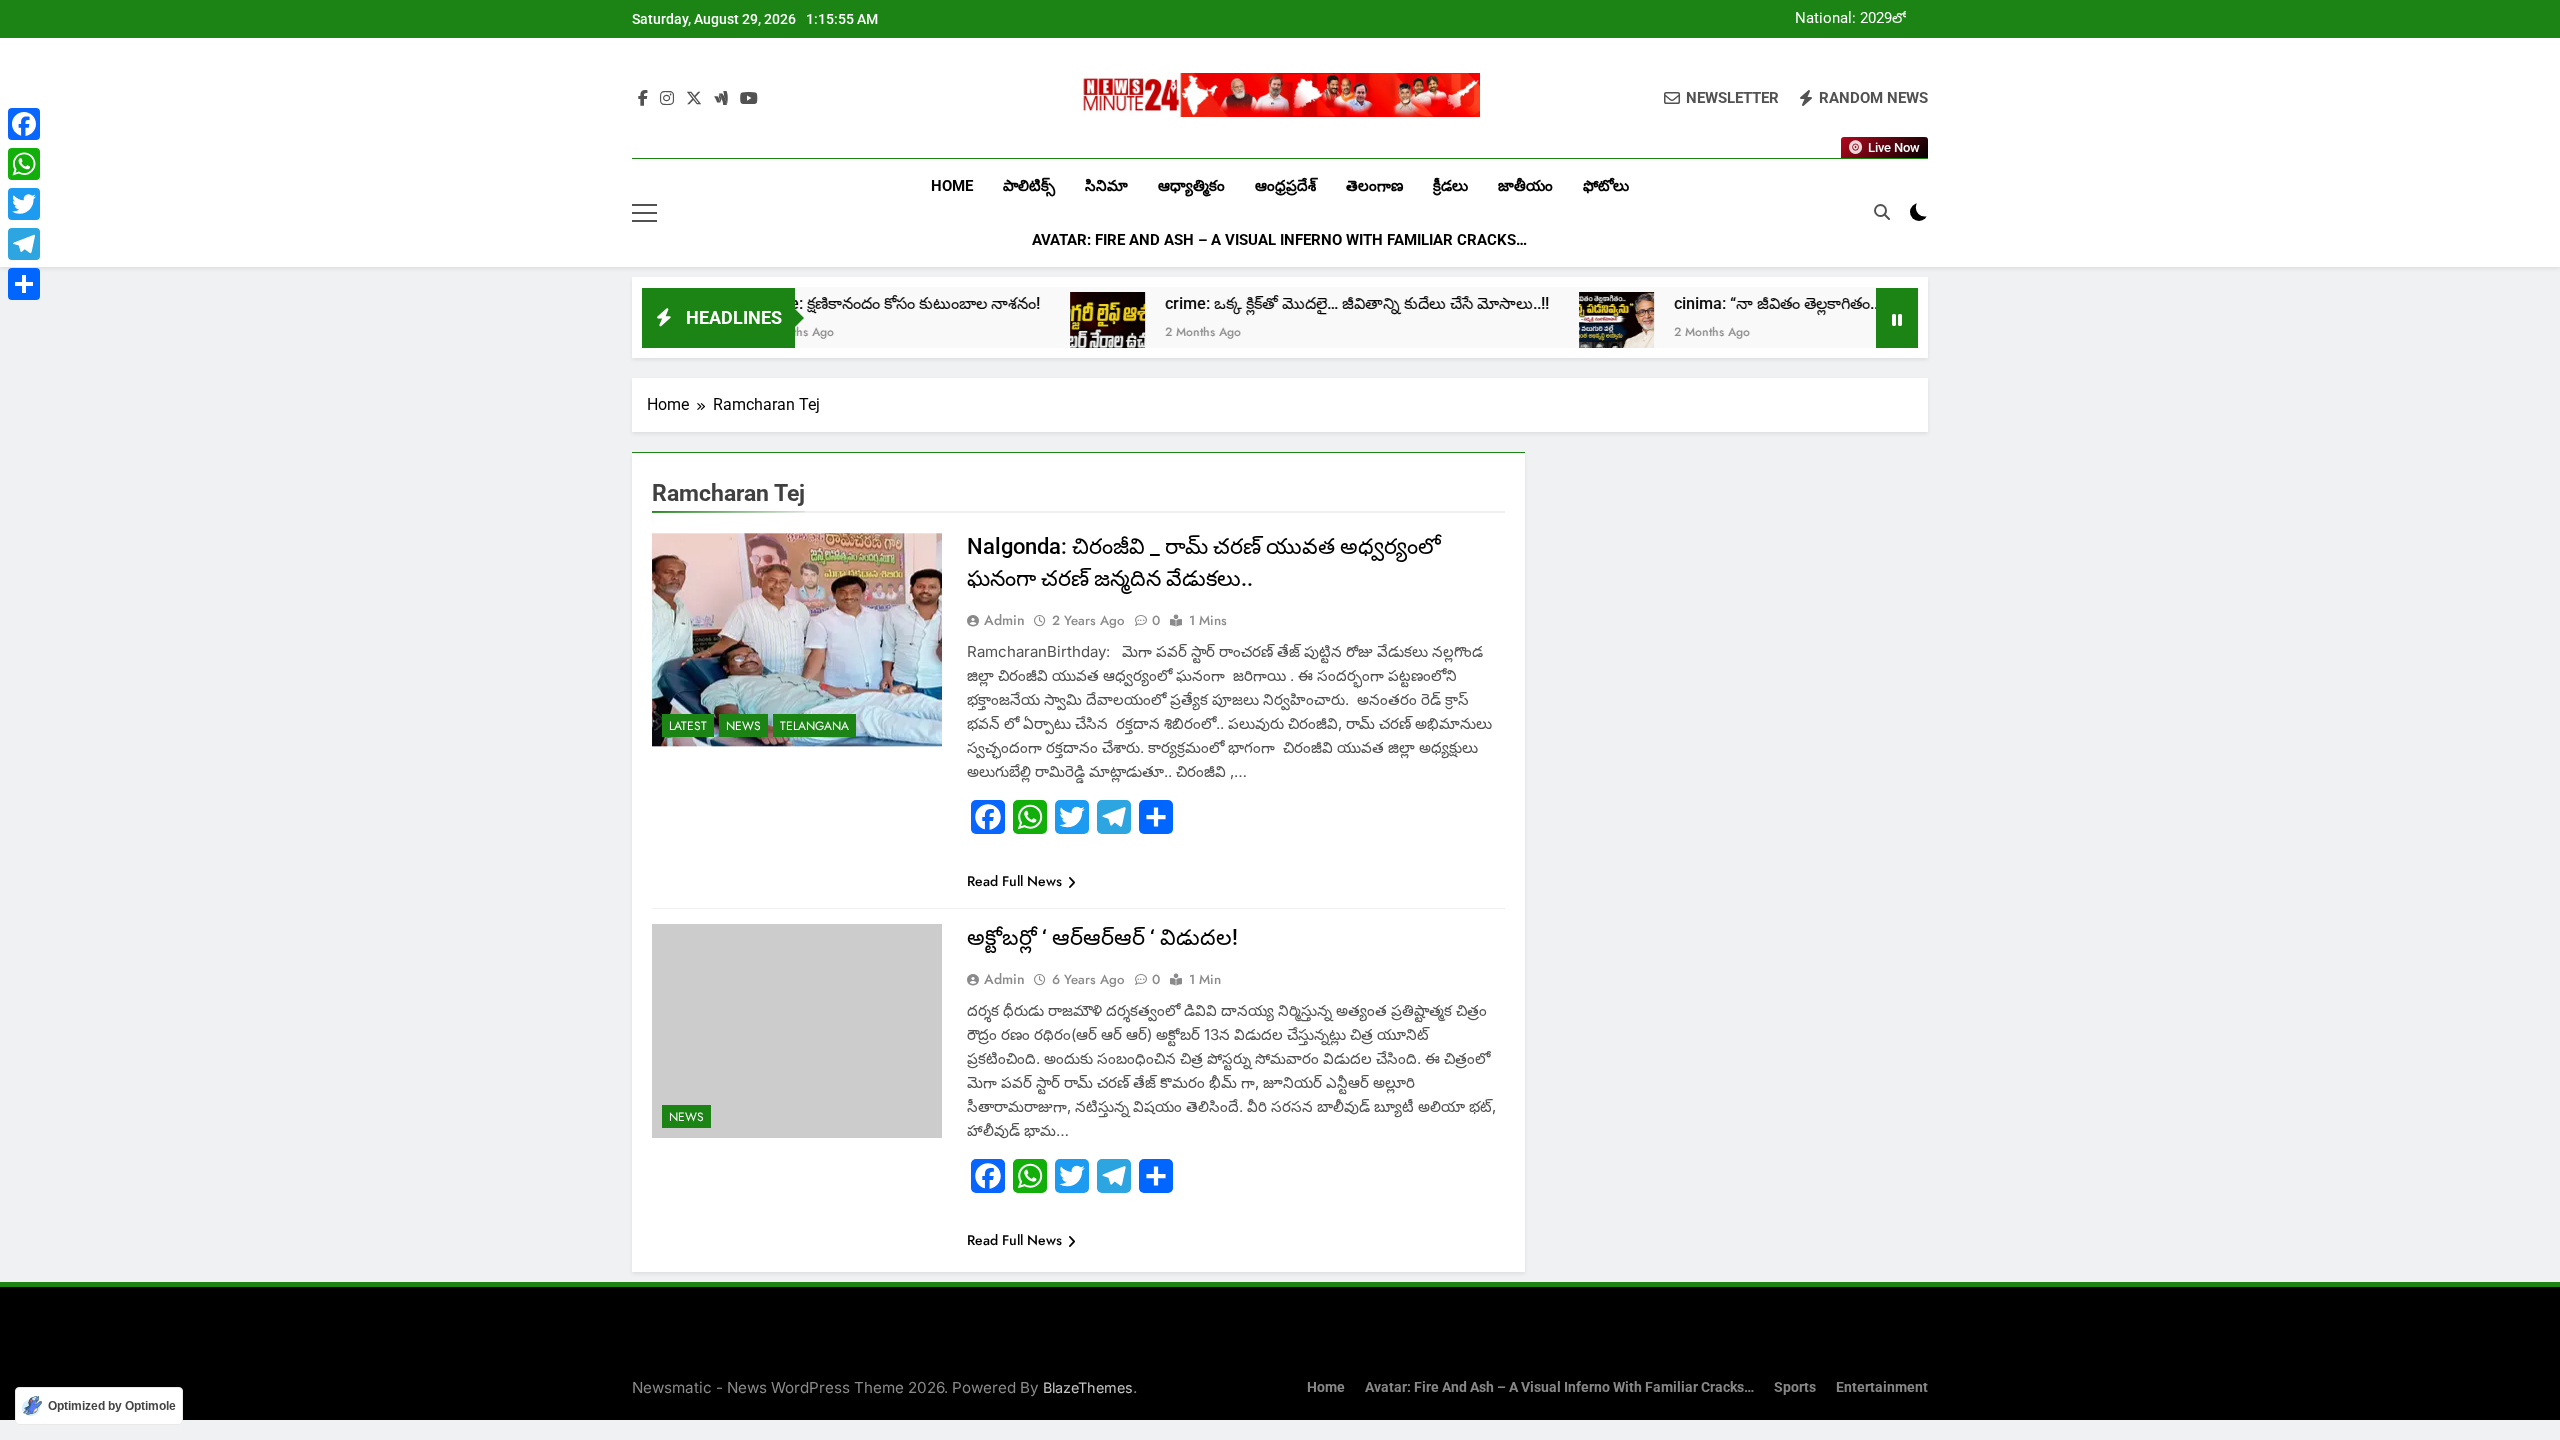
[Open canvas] (644, 213)
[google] (721, 99)
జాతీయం (1525, 186)
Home (952, 186)
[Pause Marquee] (1897, 318)
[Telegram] (24, 244)
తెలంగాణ (1374, 186)
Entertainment (1882, 1387)
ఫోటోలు (1606, 186)
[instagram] (667, 99)
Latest (688, 726)
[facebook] (643, 99)
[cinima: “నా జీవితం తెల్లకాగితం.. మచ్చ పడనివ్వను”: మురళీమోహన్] (1547, 329)
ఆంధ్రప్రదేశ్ (1285, 186)
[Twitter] (24, 204)
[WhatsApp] (24, 164)
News (743, 726)
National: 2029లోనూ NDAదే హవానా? (1861, 19)
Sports (1795, 1387)
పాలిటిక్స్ (1029, 186)
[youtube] (749, 99)
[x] (694, 99)
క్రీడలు (1450, 186)
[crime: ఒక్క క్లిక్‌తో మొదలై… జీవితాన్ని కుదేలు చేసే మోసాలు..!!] (1038, 329)
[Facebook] (24, 124)
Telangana (814, 726)
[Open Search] (1882, 212)
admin (1004, 620)
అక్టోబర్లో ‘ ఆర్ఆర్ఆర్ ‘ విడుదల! (1102, 937)
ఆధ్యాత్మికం (1191, 186)
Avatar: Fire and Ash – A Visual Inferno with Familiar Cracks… (1279, 240)
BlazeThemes (1088, 1387)
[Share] (24, 284)
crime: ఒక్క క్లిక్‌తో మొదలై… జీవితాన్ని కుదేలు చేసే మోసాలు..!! (1288, 303)
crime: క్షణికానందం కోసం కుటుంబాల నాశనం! (830, 303)
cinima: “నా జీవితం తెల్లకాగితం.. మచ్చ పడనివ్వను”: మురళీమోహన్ (1816, 303)
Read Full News (1014, 881)
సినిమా (1106, 186)
